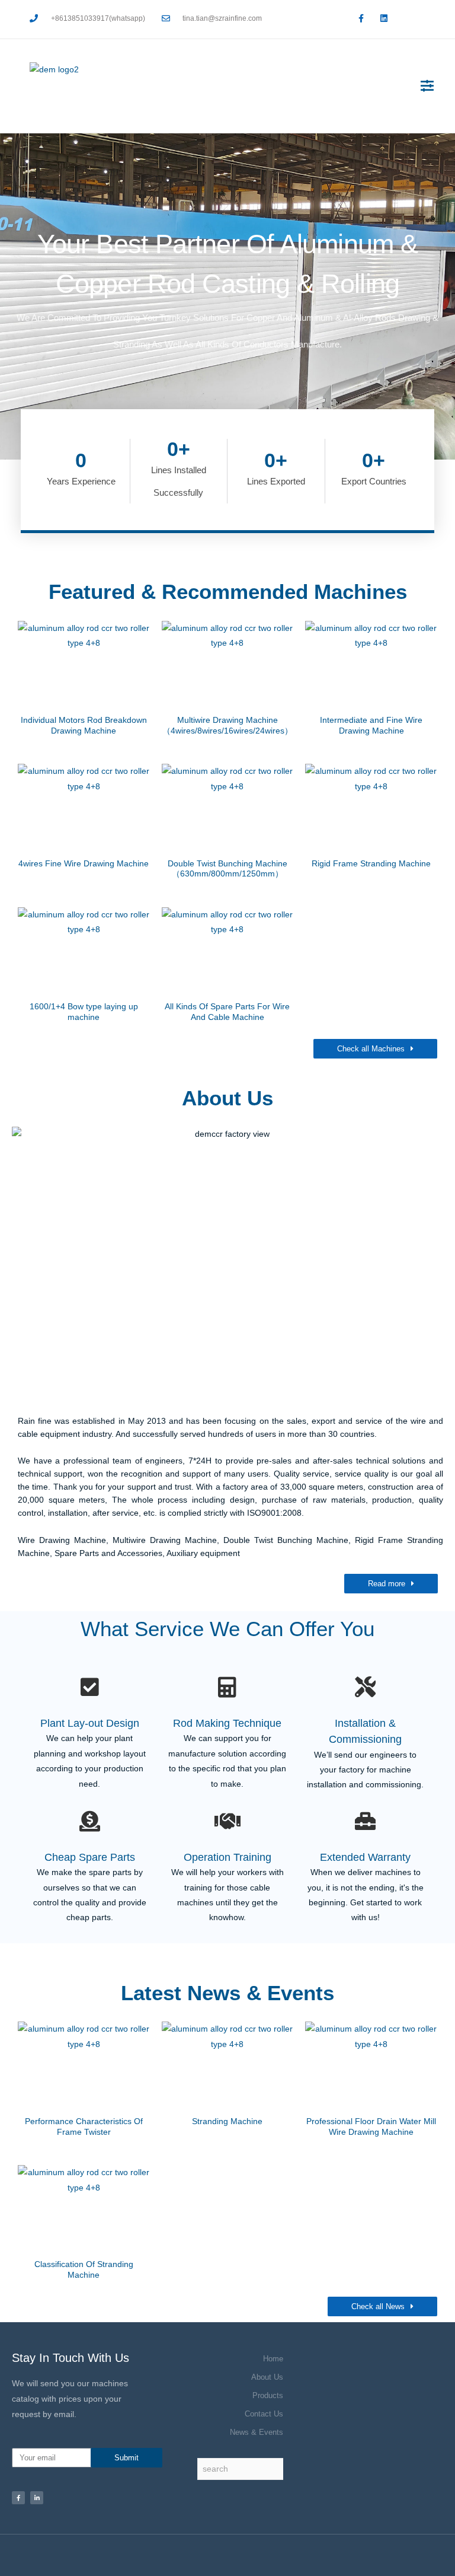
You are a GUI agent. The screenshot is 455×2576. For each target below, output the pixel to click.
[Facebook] (18, 2498)
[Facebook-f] (361, 18)
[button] (427, 86)
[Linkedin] (384, 18)
